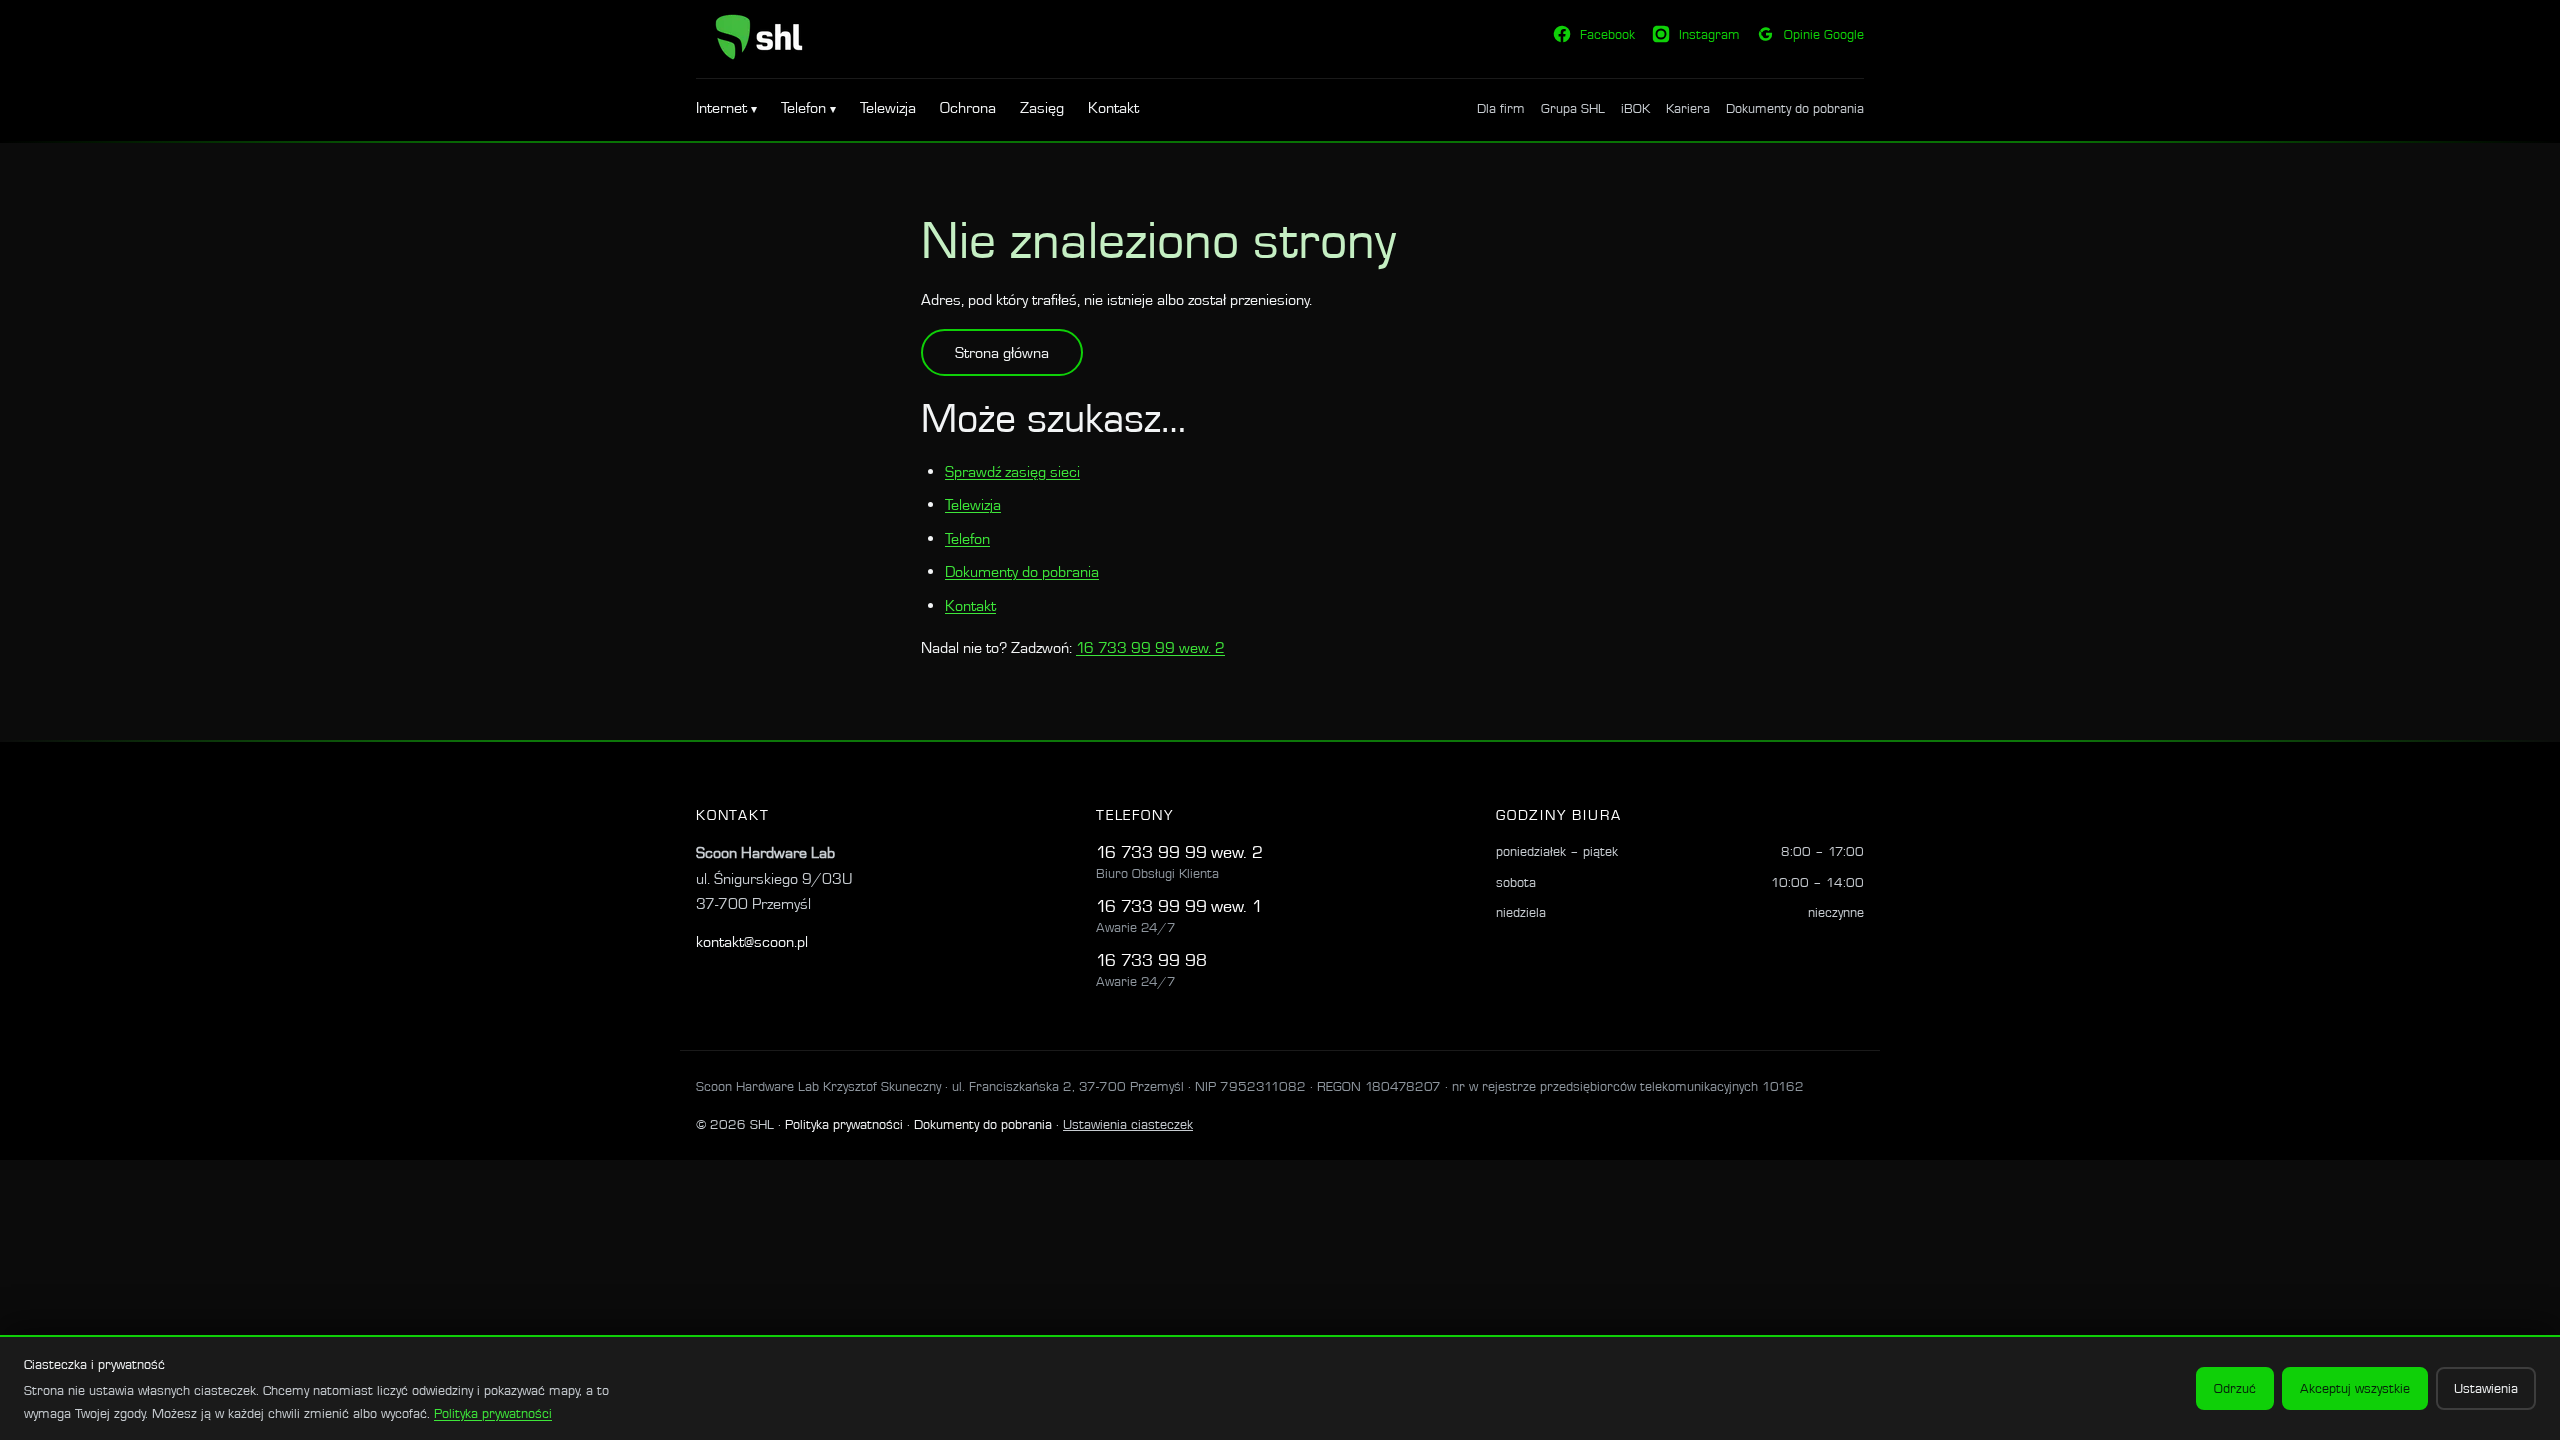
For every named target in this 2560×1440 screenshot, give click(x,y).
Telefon (805, 107)
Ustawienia (2486, 1388)
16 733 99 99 (1151, 851)
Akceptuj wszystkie (2355, 1388)
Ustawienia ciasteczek (1128, 1124)
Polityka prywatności (844, 1124)
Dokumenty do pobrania (1795, 108)
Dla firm (1501, 108)
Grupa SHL (1573, 108)
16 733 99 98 (1151, 959)
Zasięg (1042, 107)
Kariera (1688, 108)
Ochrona (968, 107)
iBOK (1635, 108)
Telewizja (888, 107)
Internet (723, 107)
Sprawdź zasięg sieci (1012, 471)
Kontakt (1113, 107)
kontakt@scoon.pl (752, 941)
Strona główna (1002, 352)
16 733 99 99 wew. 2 (1150, 647)
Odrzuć (2235, 1388)
